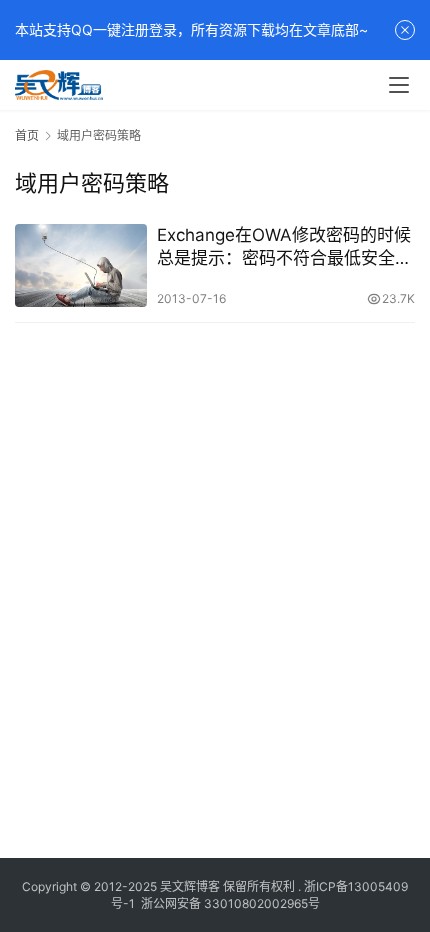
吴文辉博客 (190, 886)
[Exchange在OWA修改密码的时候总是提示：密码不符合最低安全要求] (81, 265)
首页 (27, 135)
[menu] (399, 85)
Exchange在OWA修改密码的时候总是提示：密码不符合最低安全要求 (284, 247)
